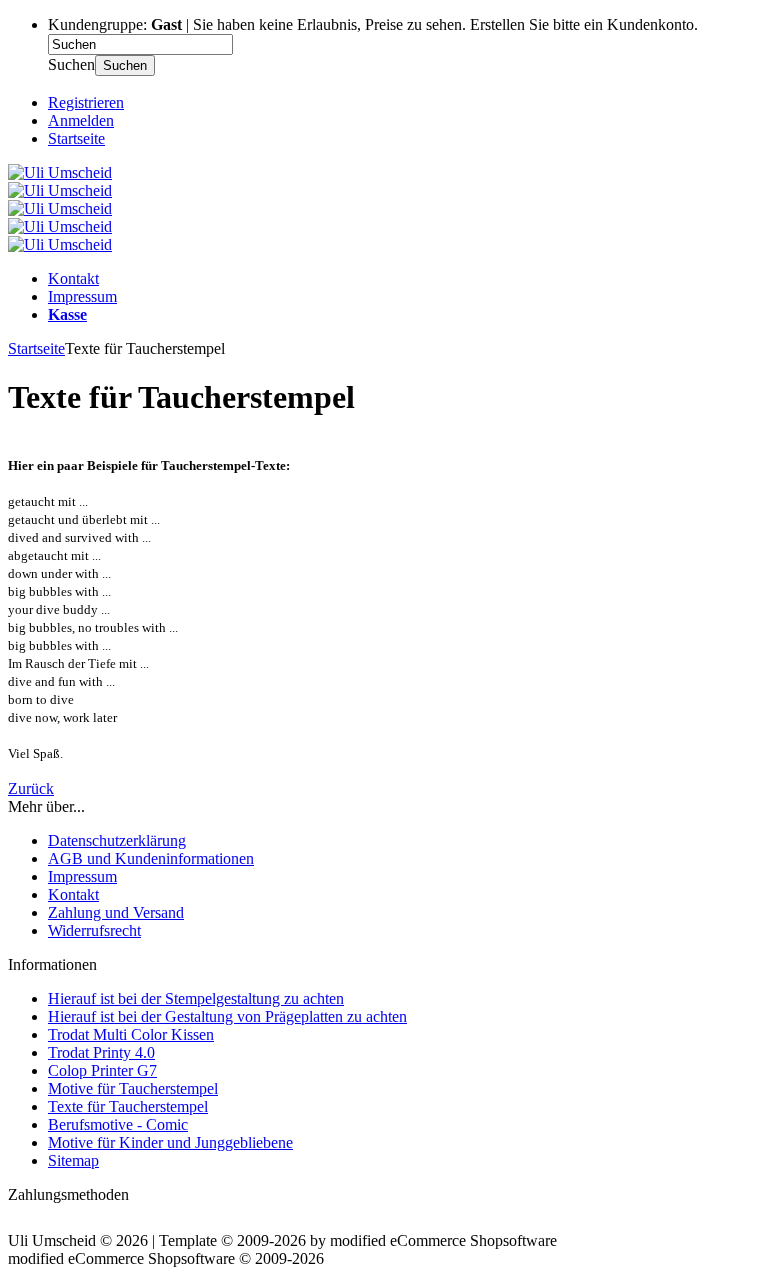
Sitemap (73, 1160)
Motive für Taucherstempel (133, 1088)
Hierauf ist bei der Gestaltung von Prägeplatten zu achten (227, 1016)
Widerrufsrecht (94, 930)
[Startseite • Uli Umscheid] (60, 172)
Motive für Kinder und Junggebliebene (170, 1142)
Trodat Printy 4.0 (101, 1052)
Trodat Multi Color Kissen (131, 1034)
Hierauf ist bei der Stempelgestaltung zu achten (196, 998)
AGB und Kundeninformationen (151, 858)
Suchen (125, 65)
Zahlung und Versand (116, 912)
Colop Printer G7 (102, 1070)
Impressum (82, 296)
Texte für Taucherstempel (128, 1106)
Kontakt (73, 278)
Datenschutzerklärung (117, 840)
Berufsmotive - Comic (118, 1124)
